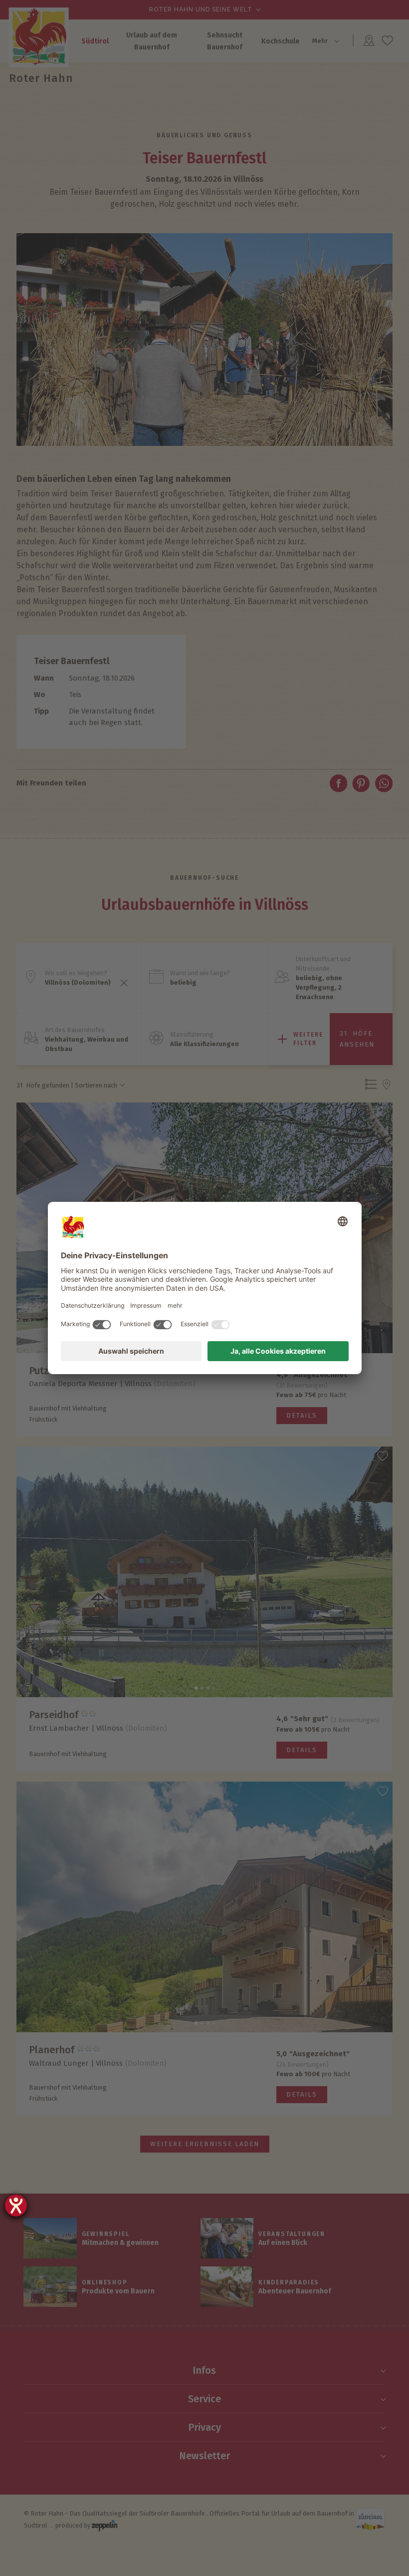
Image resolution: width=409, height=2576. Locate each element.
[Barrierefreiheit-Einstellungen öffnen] (16, 2206)
